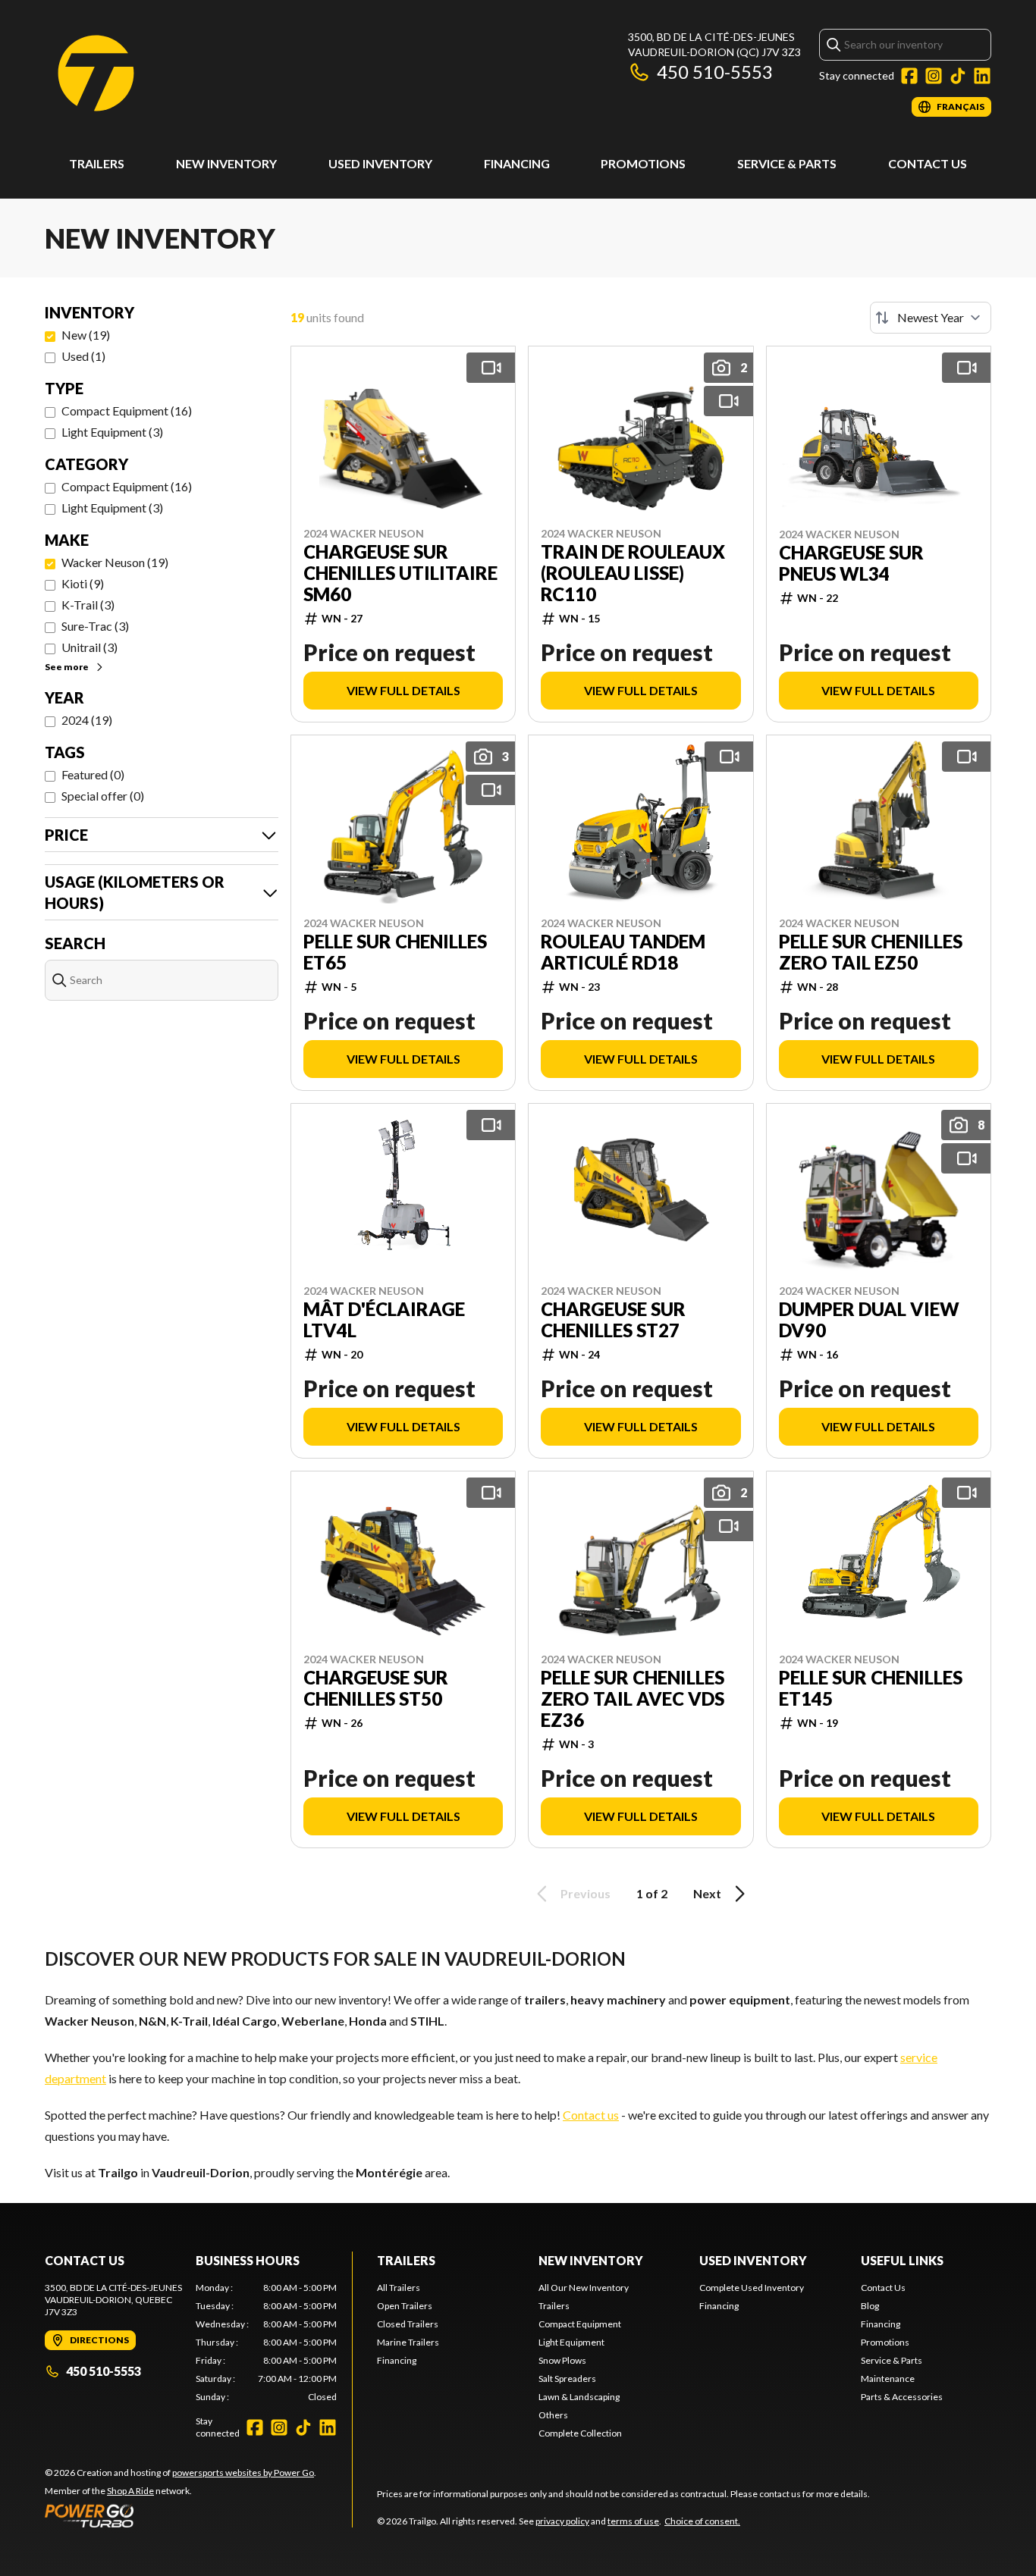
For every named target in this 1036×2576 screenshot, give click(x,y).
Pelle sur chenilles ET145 (871, 1688)
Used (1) (83, 356)
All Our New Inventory (584, 2288)
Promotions (643, 163)
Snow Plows (562, 2360)
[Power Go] (181, 2515)
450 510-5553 (715, 72)
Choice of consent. (702, 2521)
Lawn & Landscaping (579, 2397)
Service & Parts (787, 163)
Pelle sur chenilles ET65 (395, 952)
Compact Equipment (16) (127, 411)
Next (707, 1893)
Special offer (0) (103, 796)
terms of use (633, 2521)
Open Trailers (405, 2306)
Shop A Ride (130, 2491)
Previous (585, 1893)
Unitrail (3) (89, 647)
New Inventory (226, 163)
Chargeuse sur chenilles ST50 (376, 1688)
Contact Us (928, 163)
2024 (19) (87, 720)
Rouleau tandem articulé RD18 (623, 952)
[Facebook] (909, 76)
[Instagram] (934, 76)
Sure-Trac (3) (95, 626)
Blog (870, 2306)
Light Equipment (571, 2342)
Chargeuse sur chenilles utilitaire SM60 (400, 573)
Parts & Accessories (902, 2397)
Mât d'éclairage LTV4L (384, 1320)
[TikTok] (958, 76)
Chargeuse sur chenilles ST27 (613, 1320)
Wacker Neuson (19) (115, 562)
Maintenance (888, 2379)
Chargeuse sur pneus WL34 (851, 563)
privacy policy (562, 2521)
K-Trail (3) (88, 605)
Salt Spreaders (567, 2379)
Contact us (591, 2115)
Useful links (902, 2260)
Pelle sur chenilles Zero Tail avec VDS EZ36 (633, 1699)
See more (67, 667)
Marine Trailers (408, 2342)
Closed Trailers (408, 2324)
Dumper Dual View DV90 (869, 1320)
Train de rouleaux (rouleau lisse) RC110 (633, 573)
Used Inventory (380, 163)
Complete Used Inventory (752, 2288)
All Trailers (399, 2288)
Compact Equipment (580, 2324)
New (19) (86, 335)
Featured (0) (93, 774)
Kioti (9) (83, 583)
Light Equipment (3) (112, 432)
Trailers (97, 163)
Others (553, 2415)
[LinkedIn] (982, 76)
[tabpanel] (267, 2343)
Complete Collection (580, 2433)
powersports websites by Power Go (243, 2473)
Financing (517, 163)
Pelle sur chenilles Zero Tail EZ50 (871, 952)
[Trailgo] (96, 73)
